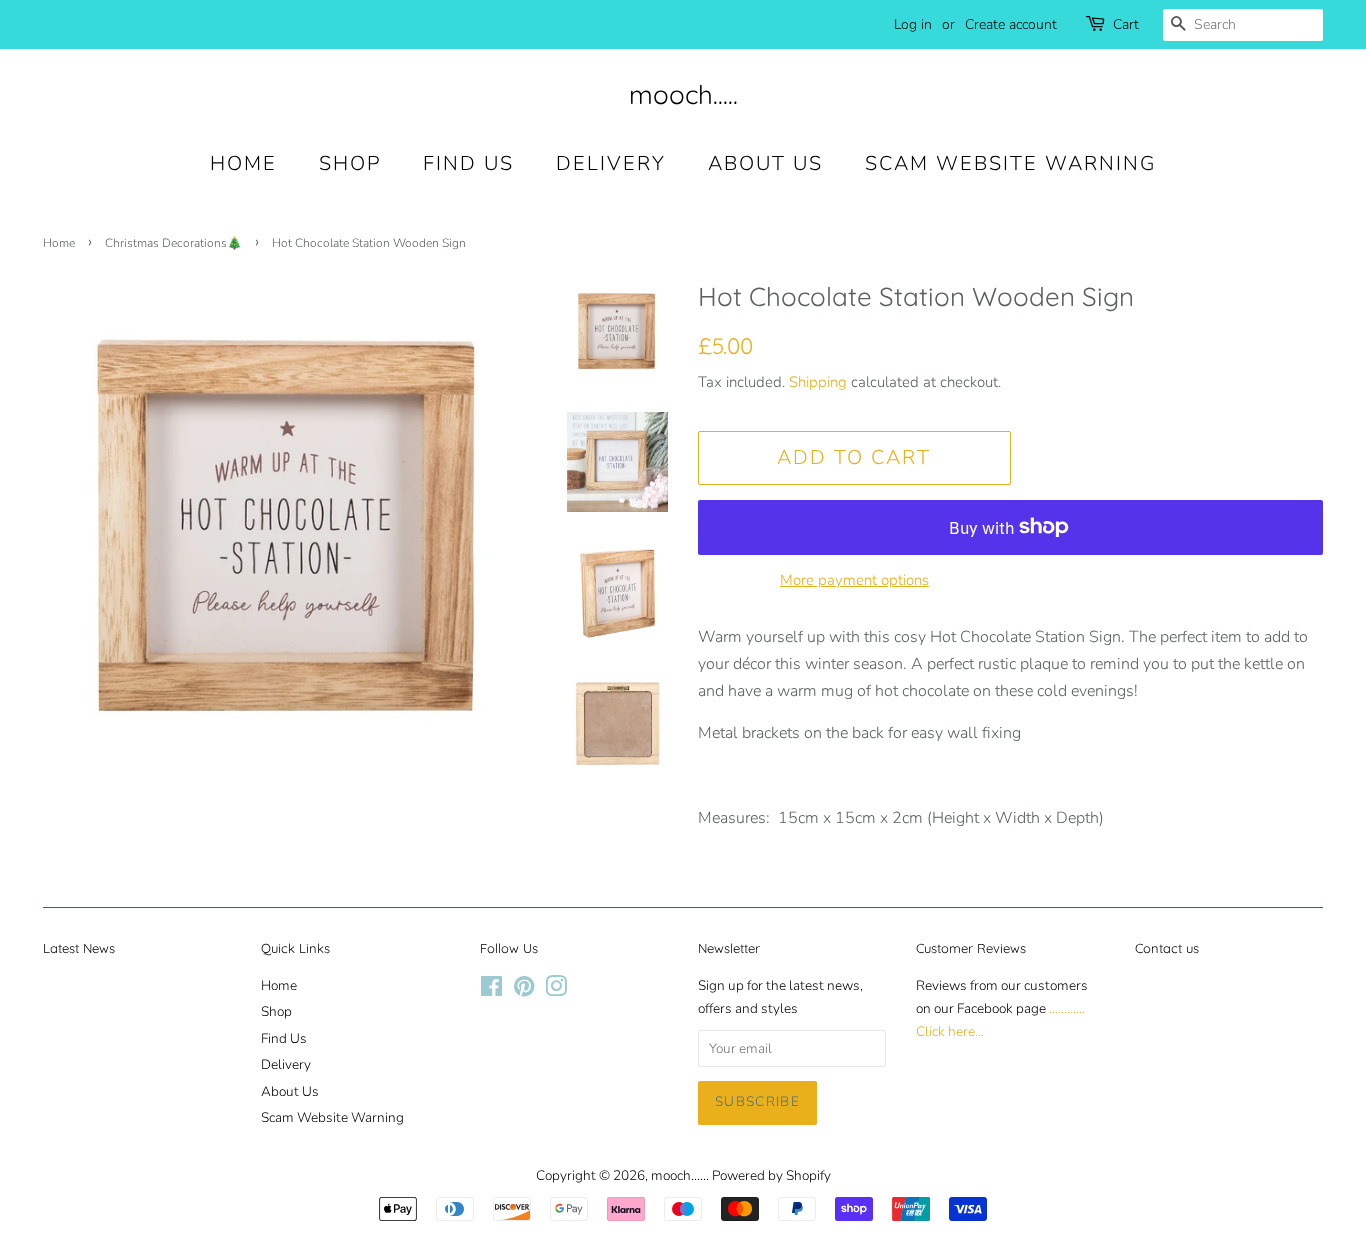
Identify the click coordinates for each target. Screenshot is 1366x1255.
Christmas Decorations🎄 (173, 243)
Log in (913, 24)
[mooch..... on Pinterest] (524, 990)
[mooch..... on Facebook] (491, 990)
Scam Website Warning (1010, 163)
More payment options (854, 580)
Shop (350, 163)
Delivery (611, 163)
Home (243, 163)
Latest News (79, 948)
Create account (1011, 24)
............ (1067, 1008)
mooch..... (683, 94)
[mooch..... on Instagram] (556, 990)
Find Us (468, 163)
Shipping (818, 382)
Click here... (950, 1031)
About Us (765, 163)
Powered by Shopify (771, 1175)
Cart (1126, 24)
